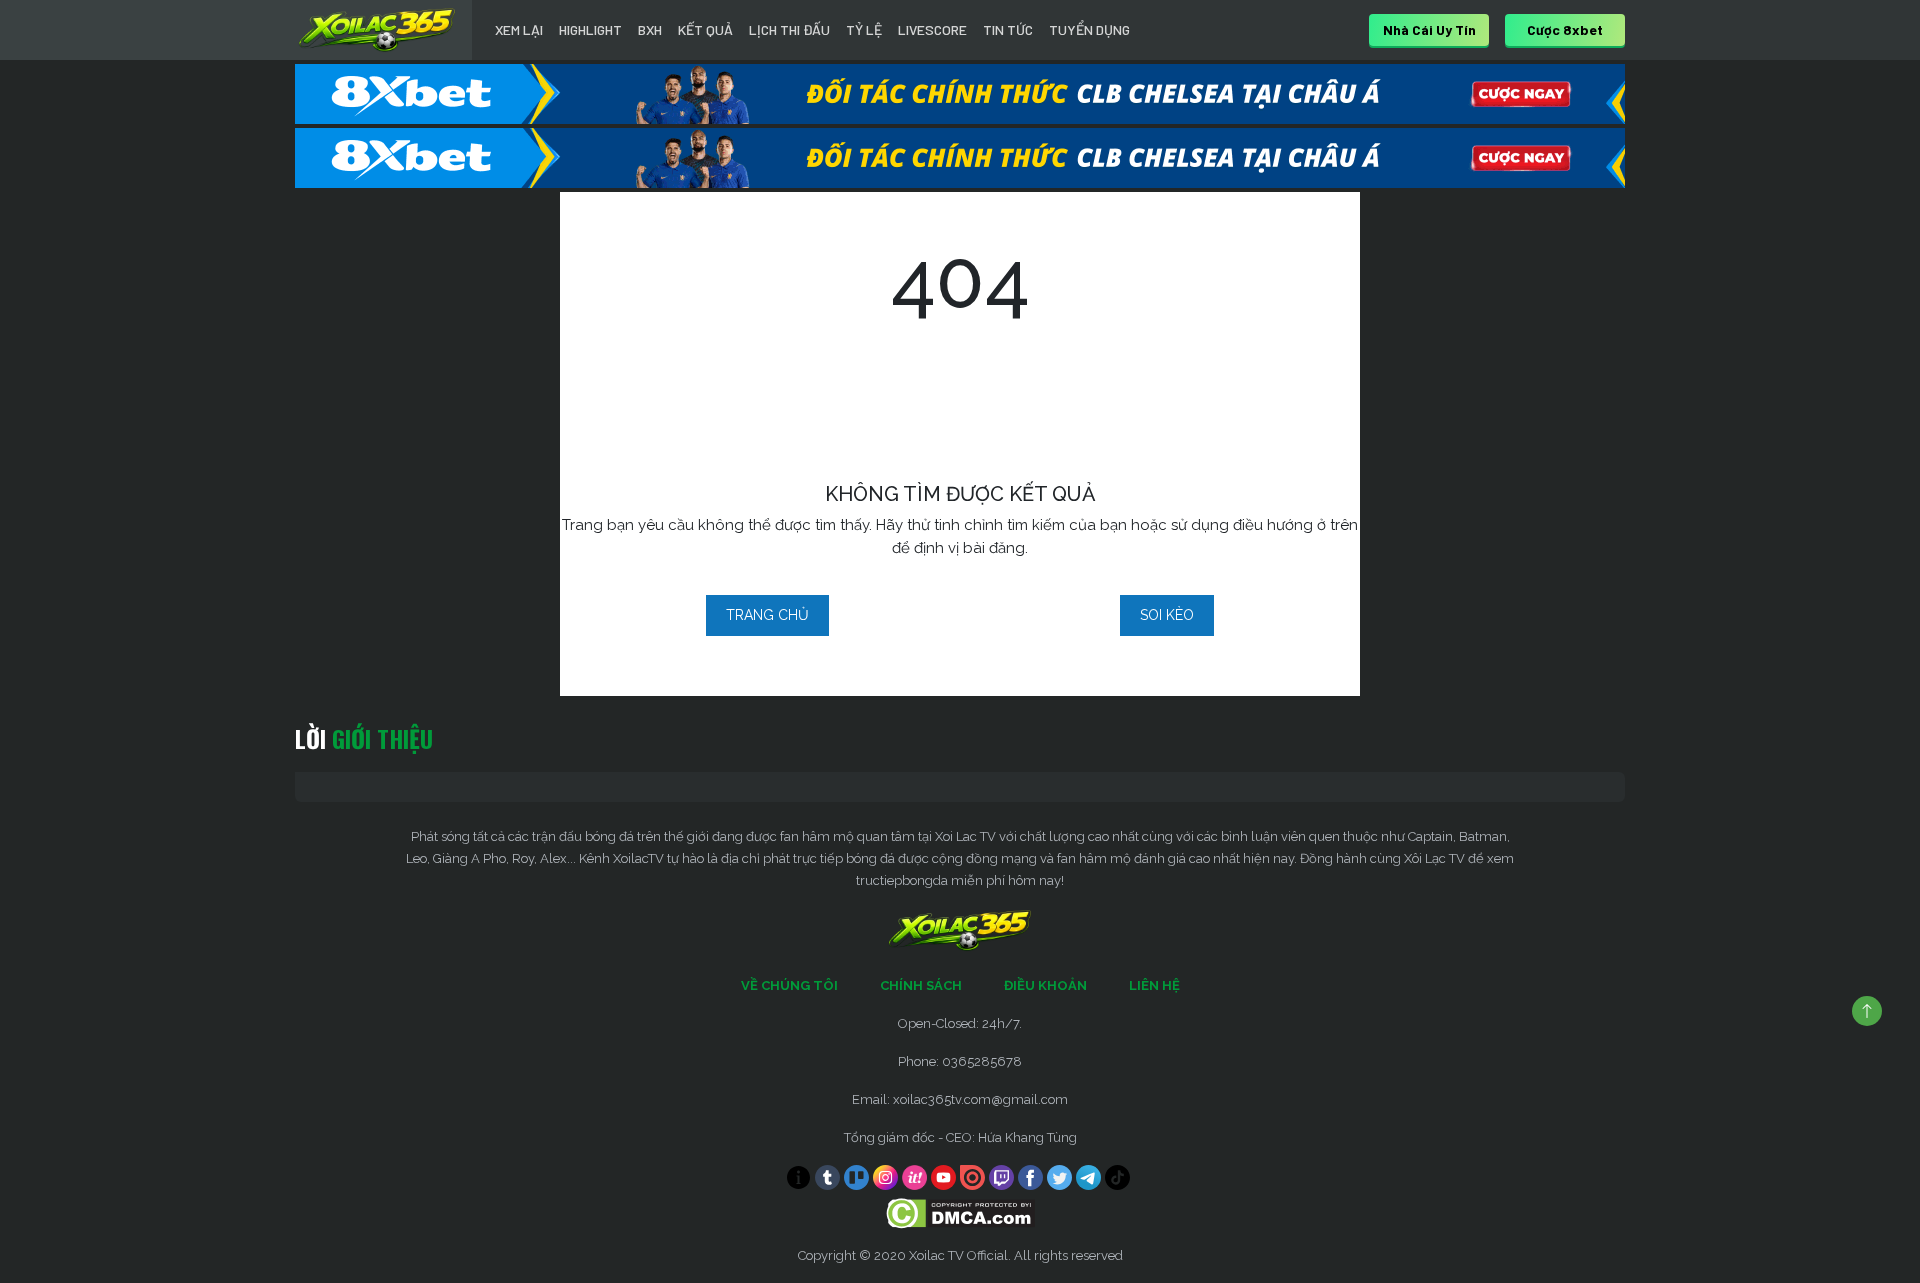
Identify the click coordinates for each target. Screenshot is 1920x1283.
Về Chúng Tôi (789, 985)
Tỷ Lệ (864, 29)
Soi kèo (1167, 615)
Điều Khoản (1045, 985)
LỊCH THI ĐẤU (789, 29)
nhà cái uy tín (1429, 29)
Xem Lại (519, 29)
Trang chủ (767, 615)
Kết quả (705, 29)
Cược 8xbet (1565, 29)
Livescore (932, 29)
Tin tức (1008, 29)
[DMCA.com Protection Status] (960, 1212)
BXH (650, 29)
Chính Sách (921, 985)
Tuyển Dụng (1089, 29)
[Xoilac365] (377, 30)
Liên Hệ (1154, 985)
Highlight (590, 29)
